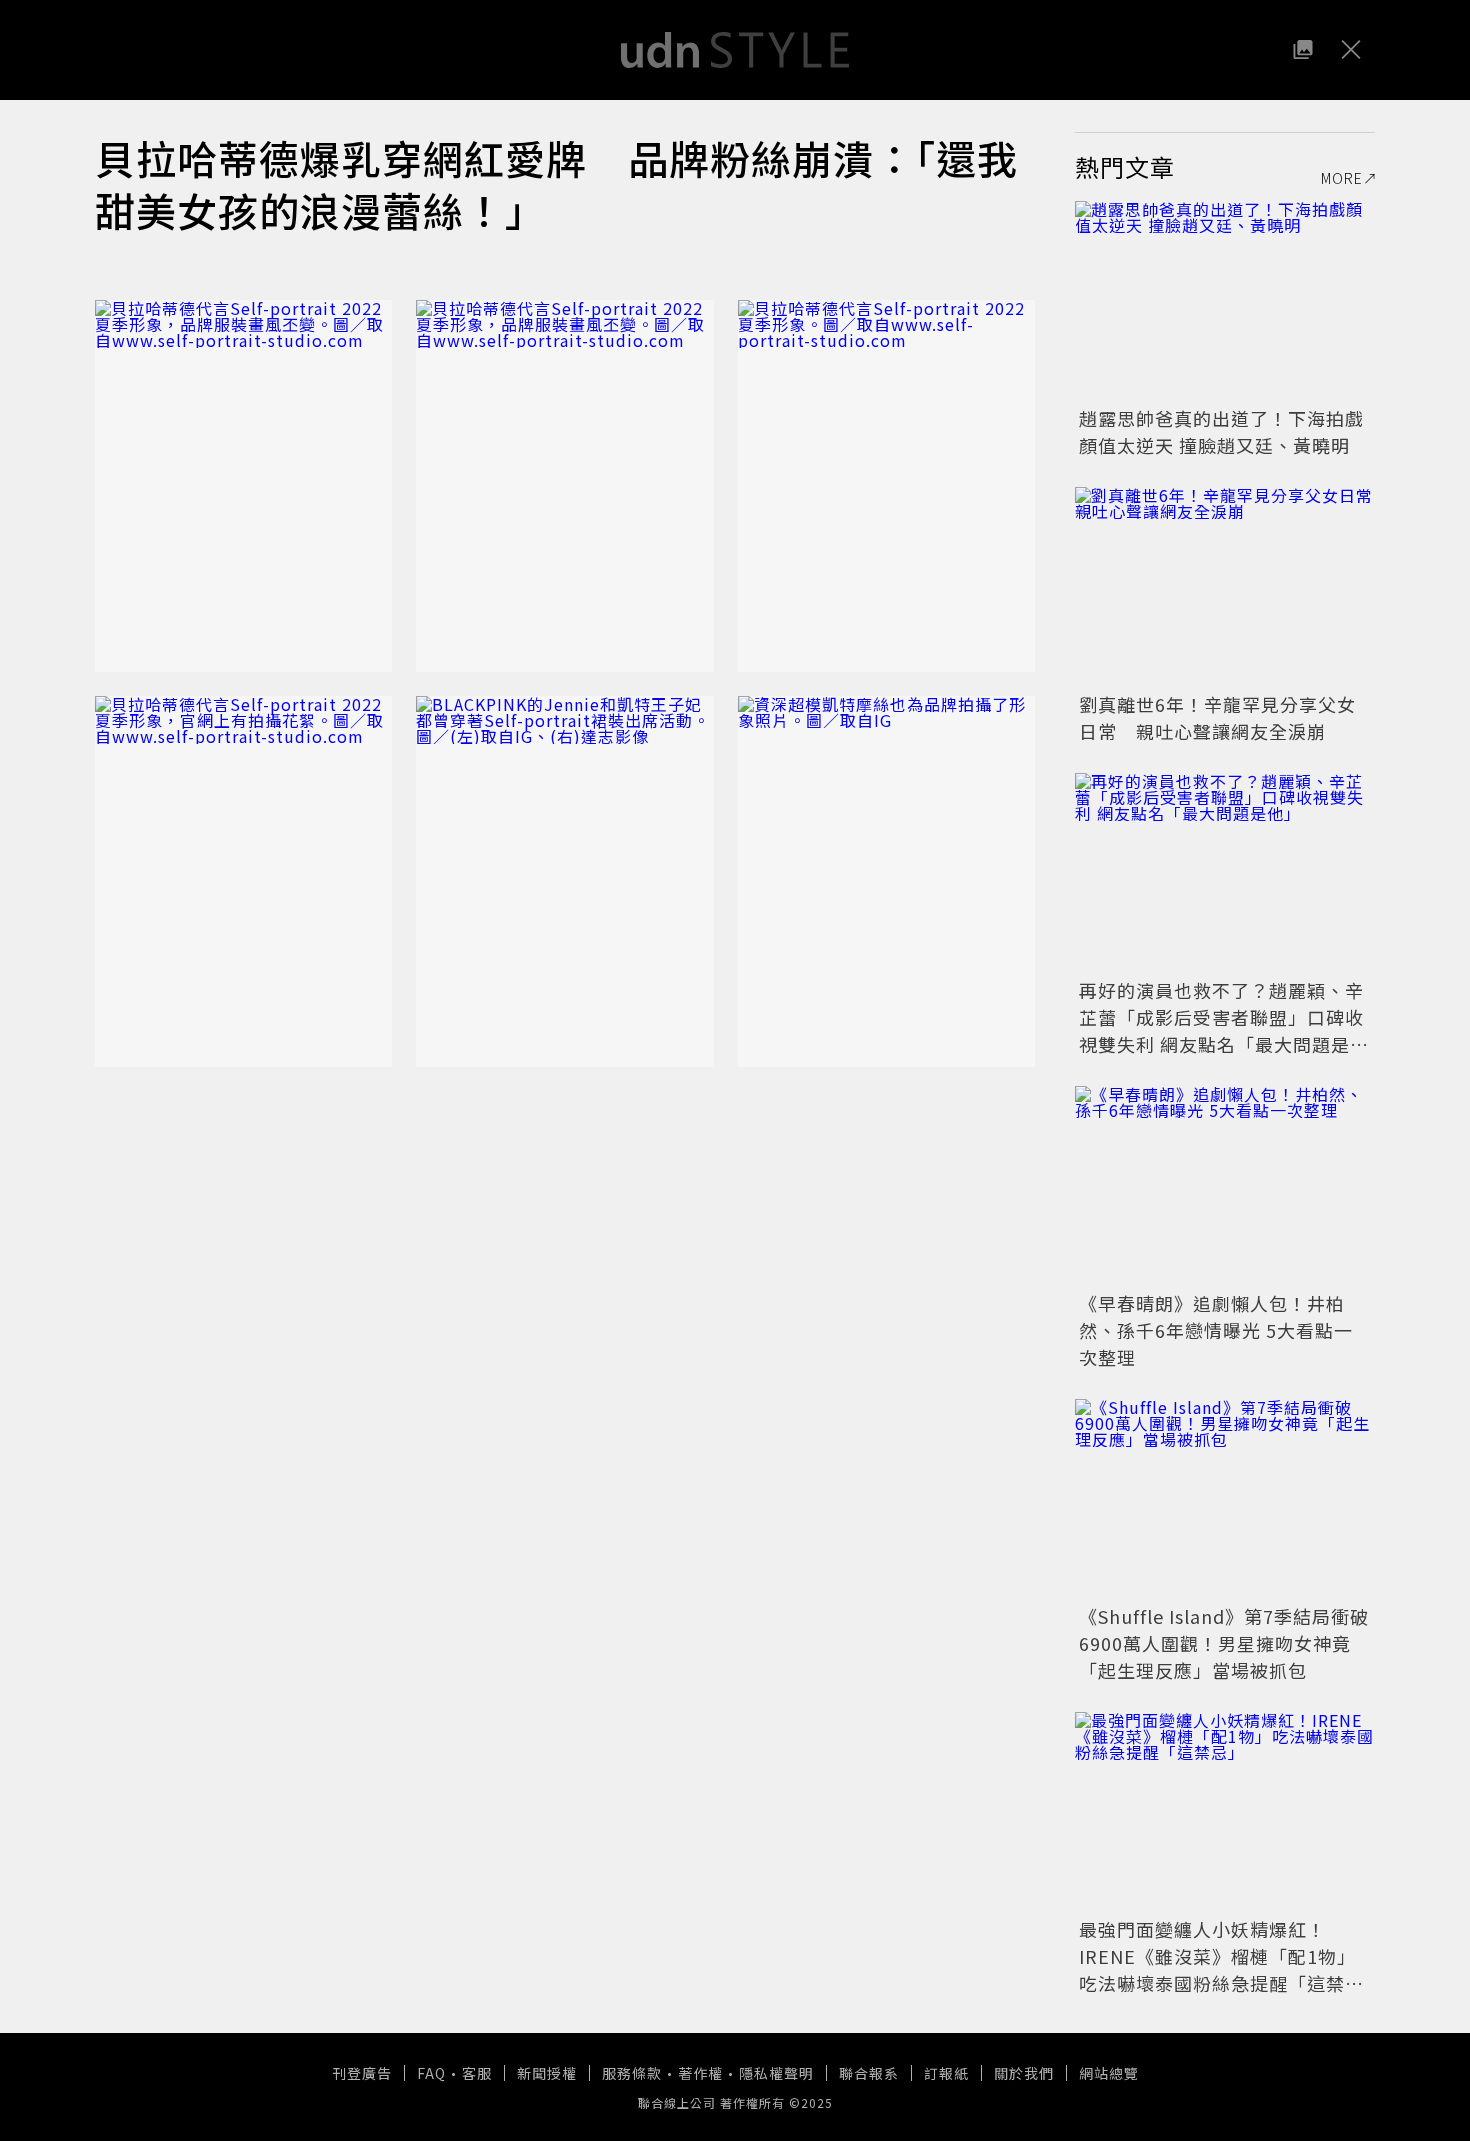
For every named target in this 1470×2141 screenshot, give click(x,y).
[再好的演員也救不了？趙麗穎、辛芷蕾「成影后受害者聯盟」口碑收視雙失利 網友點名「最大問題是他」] (1225, 873)
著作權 (700, 2073)
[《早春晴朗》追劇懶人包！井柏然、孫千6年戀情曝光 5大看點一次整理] (1225, 1186)
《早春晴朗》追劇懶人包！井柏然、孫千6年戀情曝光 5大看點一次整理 (1216, 1330)
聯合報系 (869, 2073)
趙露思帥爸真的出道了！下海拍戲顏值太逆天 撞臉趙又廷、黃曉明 (1221, 431)
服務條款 (632, 2073)
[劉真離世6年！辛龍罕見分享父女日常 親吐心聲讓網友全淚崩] (1225, 587)
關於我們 (1024, 2073)
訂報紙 (946, 2073)
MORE (1342, 178)
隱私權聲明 (776, 2073)
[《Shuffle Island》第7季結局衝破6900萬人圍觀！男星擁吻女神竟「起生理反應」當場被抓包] (1225, 1499)
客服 (477, 2073)
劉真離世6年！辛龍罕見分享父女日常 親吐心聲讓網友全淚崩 (1217, 717)
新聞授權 (547, 2073)
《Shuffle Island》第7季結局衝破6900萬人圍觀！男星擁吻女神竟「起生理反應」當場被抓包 (1224, 1643)
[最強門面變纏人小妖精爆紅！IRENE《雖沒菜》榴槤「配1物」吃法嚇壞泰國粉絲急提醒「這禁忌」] (1225, 1812)
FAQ (431, 2073)
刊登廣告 (362, 2073)
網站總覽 (1109, 2073)
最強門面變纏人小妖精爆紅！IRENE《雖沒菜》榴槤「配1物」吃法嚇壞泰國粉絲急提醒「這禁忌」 (1217, 1969)
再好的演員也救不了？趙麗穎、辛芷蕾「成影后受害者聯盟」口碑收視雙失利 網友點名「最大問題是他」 (1221, 1030)
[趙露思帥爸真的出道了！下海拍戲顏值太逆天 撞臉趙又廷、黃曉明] (1225, 301)
